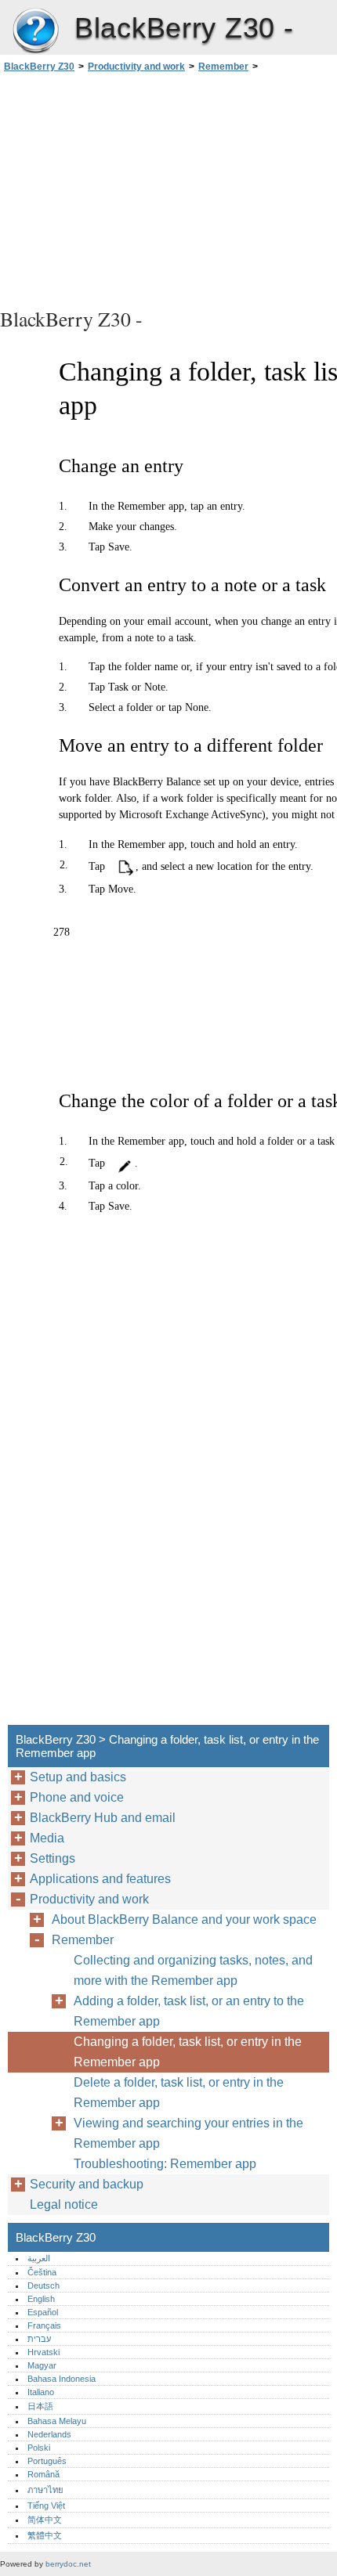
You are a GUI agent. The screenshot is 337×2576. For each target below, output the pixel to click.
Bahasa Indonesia (62, 2379)
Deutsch (43, 2286)
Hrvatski (43, 2352)
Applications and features (100, 1879)
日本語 (40, 2406)
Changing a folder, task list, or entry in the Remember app (188, 2052)
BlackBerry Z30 (35, 31)
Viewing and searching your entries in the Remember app (188, 2133)
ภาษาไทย (45, 2490)
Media (47, 1838)
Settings (53, 1858)
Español (43, 2312)
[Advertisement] (168, 188)
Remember (223, 67)
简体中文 (45, 2520)
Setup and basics (78, 1777)
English (41, 2299)
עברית (39, 2339)
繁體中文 (45, 2535)
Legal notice (64, 2204)
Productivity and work (136, 67)
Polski (39, 2448)
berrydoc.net (68, 2564)
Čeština (42, 2272)
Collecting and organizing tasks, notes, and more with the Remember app (193, 1970)
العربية (39, 2258)
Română (43, 2474)
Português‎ (47, 2461)
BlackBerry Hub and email (103, 1818)
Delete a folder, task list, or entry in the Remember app (179, 2093)
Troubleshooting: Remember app (165, 2164)
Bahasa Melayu (57, 2421)
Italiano (41, 2392)
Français (44, 2325)
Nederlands (49, 2434)
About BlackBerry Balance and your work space (184, 1919)
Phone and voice (77, 1797)
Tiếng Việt (46, 2506)
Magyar (42, 2365)
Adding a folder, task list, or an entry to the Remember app (189, 2011)
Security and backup (87, 2184)
